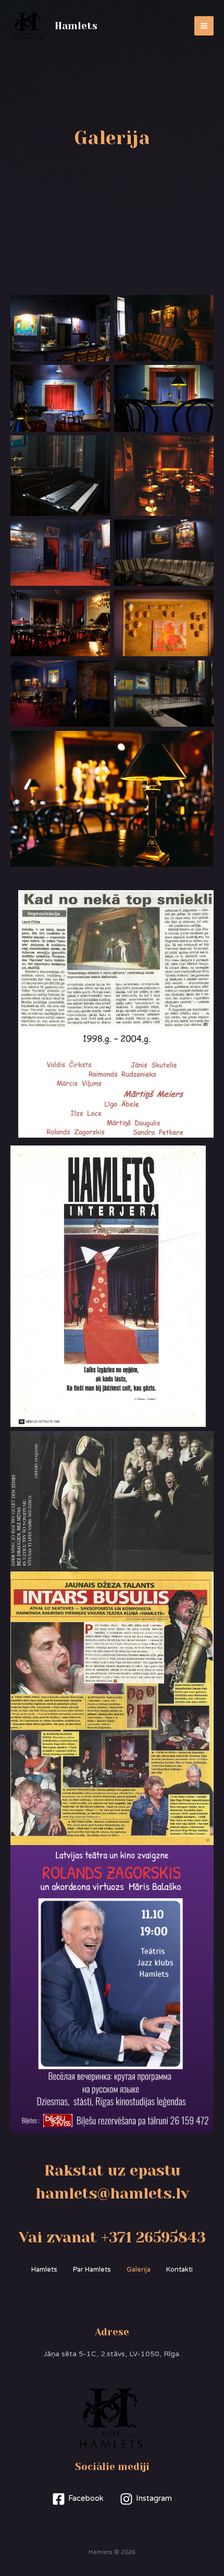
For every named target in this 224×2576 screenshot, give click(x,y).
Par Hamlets (92, 2270)
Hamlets (76, 26)
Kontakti (179, 2270)
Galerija (139, 2270)
